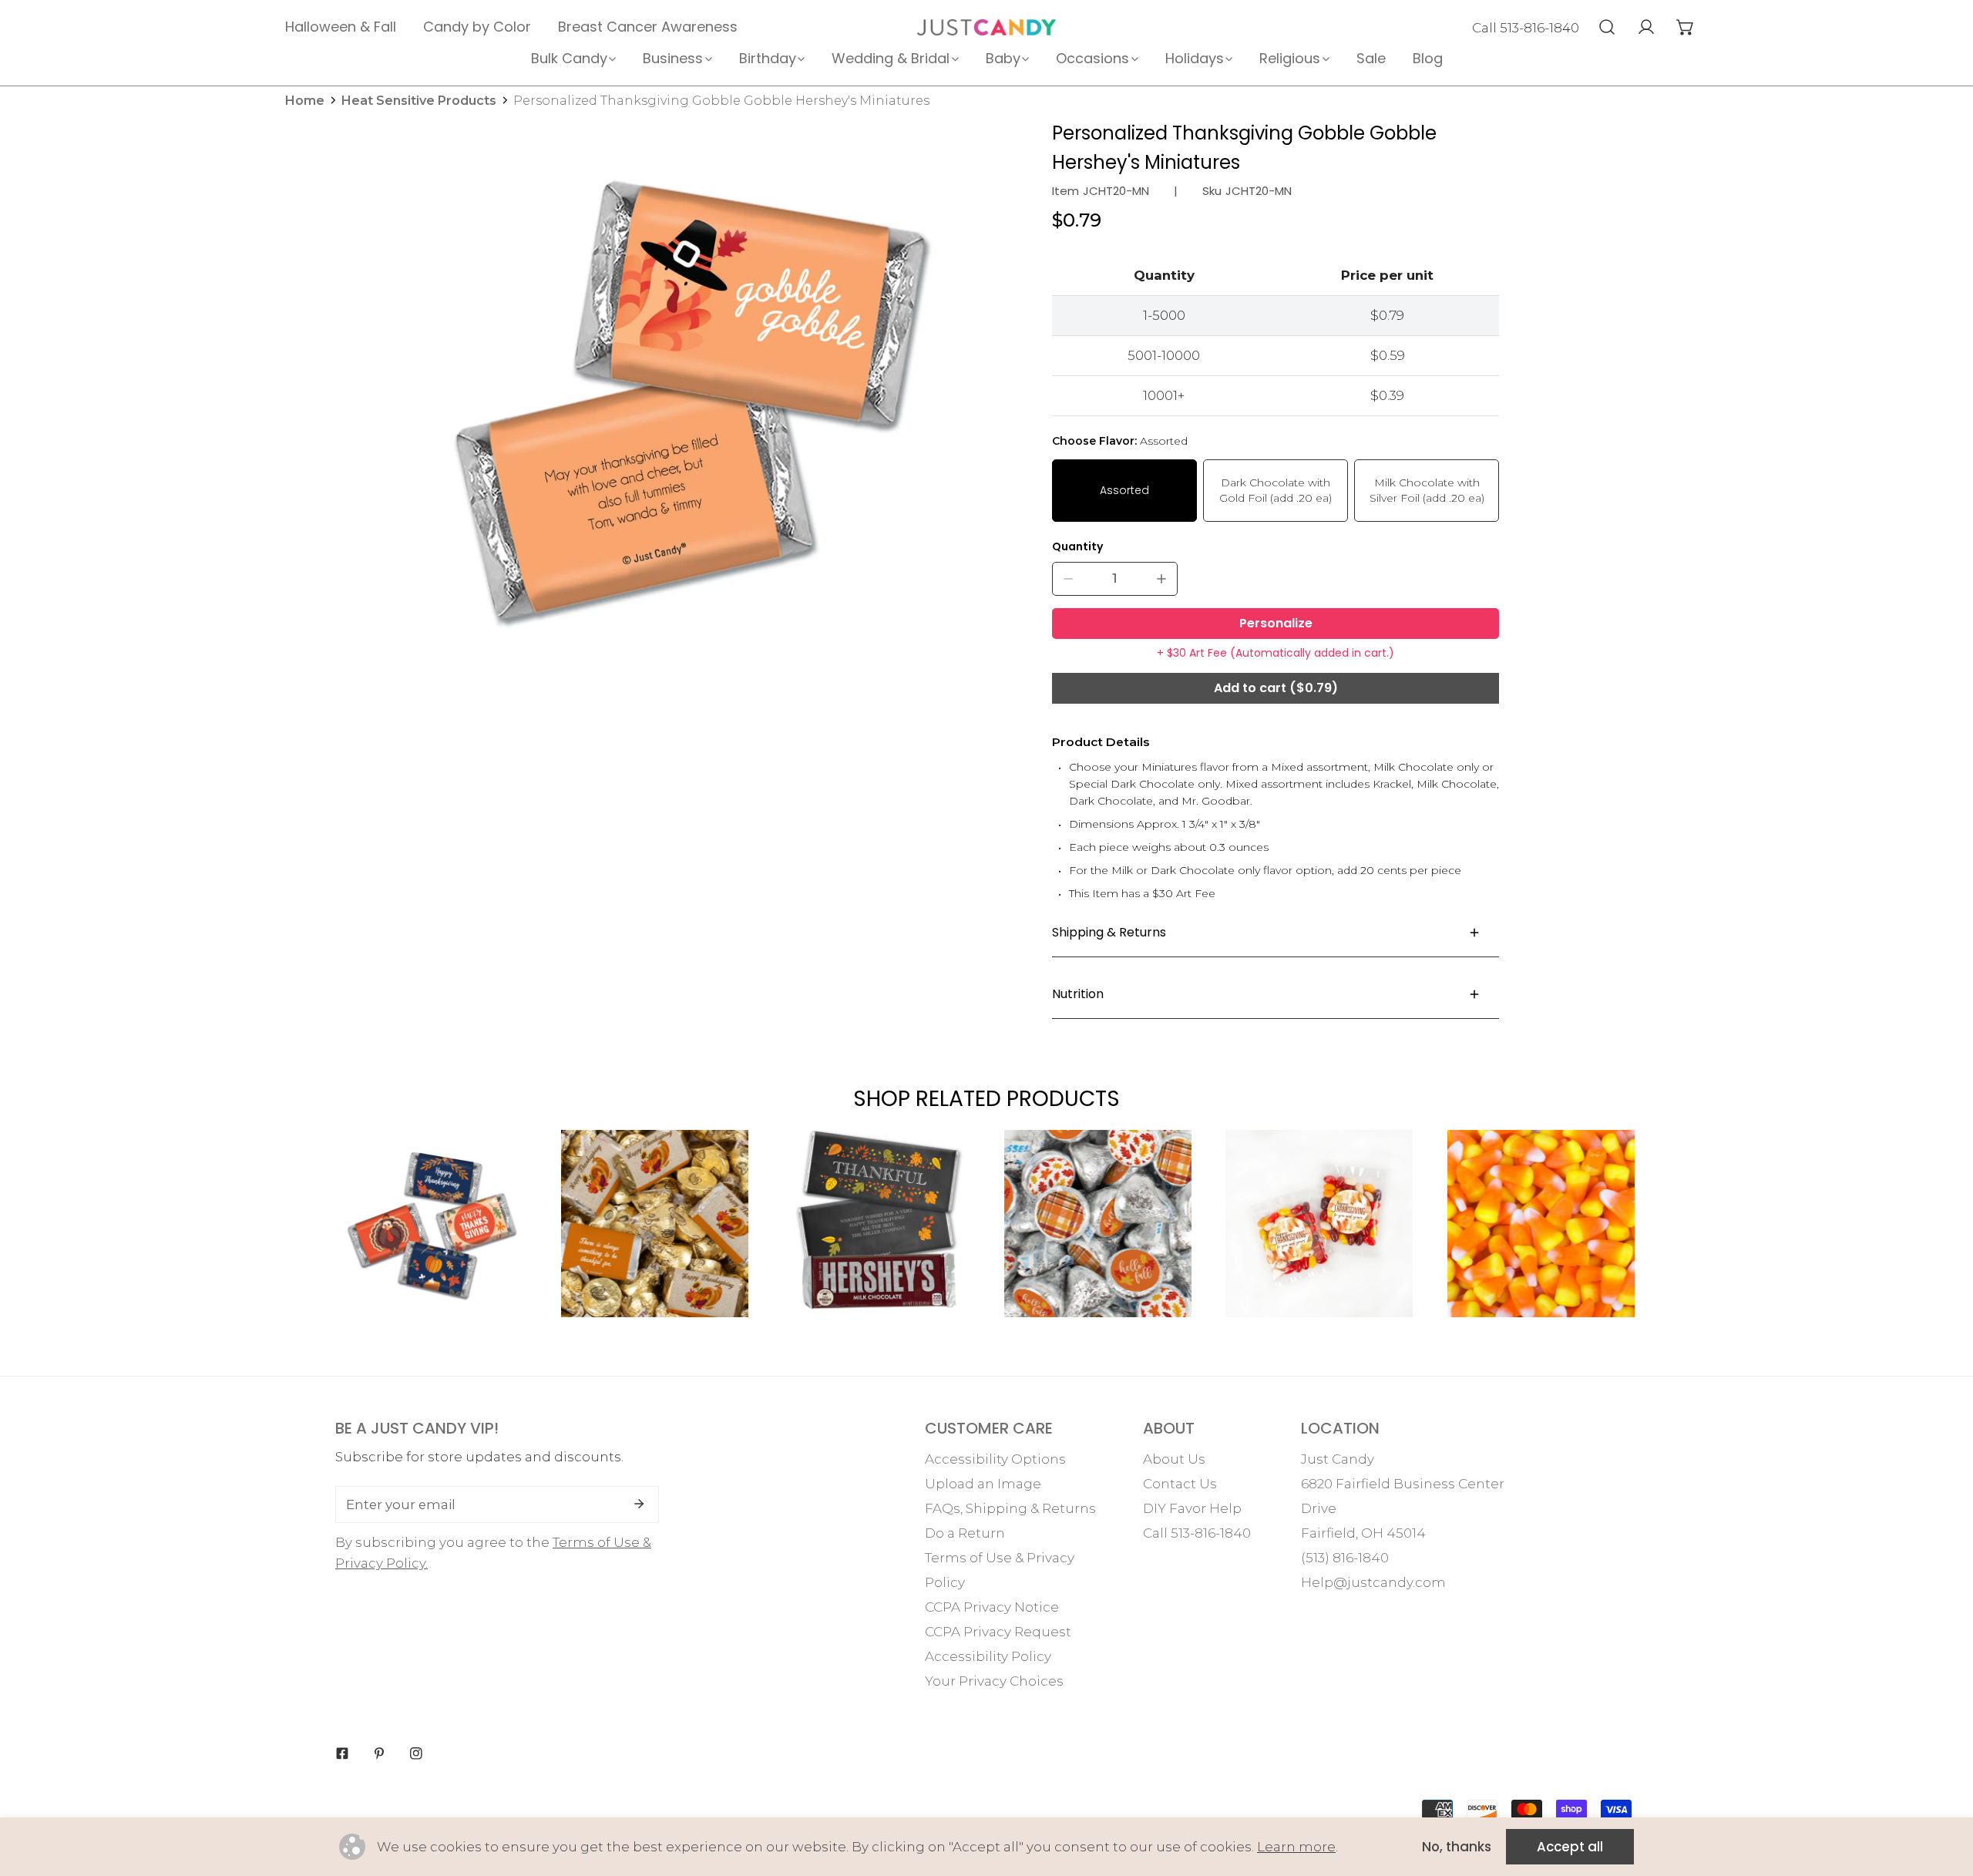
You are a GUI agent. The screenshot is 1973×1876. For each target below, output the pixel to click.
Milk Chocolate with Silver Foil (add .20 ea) (1427, 490)
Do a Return (965, 1533)
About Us (1174, 1459)
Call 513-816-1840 (1526, 28)
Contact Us (1180, 1484)
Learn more (1296, 1847)
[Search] (1607, 27)
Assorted (1124, 490)
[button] (1685, 27)
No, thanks (1457, 1847)
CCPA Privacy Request (998, 1632)
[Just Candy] (986, 27)
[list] (691, 405)
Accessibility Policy (988, 1656)
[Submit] (639, 1504)
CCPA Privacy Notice (992, 1607)
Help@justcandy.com (1373, 1582)
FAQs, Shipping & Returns (1010, 1508)
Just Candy (1338, 1459)
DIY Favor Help (1192, 1508)
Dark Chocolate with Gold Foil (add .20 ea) (1276, 490)
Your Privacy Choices (994, 1681)
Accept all (1570, 1847)
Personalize (1276, 623)
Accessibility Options (995, 1459)
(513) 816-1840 (1345, 1558)
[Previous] (290, 1237)
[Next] (1684, 1237)
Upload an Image (983, 1484)
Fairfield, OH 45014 (1363, 1533)
